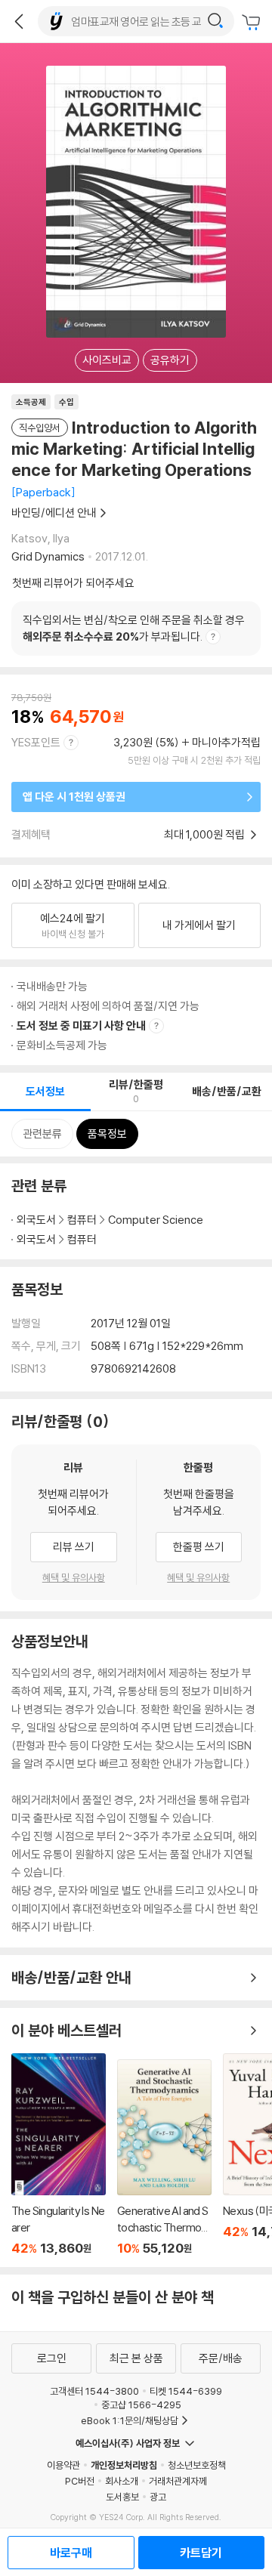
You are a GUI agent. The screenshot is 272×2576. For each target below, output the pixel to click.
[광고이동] (215, 21)
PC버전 (80, 2481)
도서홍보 (122, 2497)
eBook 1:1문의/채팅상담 (130, 2420)
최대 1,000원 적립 (206, 834)
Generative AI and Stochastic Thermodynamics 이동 (164, 2157)
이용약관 (63, 2465)
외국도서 (36, 1220)
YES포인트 (36, 742)
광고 (158, 2497)
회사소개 (122, 2481)
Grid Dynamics (48, 556)
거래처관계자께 (178, 2481)
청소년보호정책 (197, 2465)
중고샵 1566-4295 (141, 2405)
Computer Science (156, 1220)
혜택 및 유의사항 (74, 1577)
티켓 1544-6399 (186, 2391)
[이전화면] (19, 21)
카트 (253, 23)
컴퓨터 (82, 1220)
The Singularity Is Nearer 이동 (59, 2154)
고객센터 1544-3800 (94, 2391)
